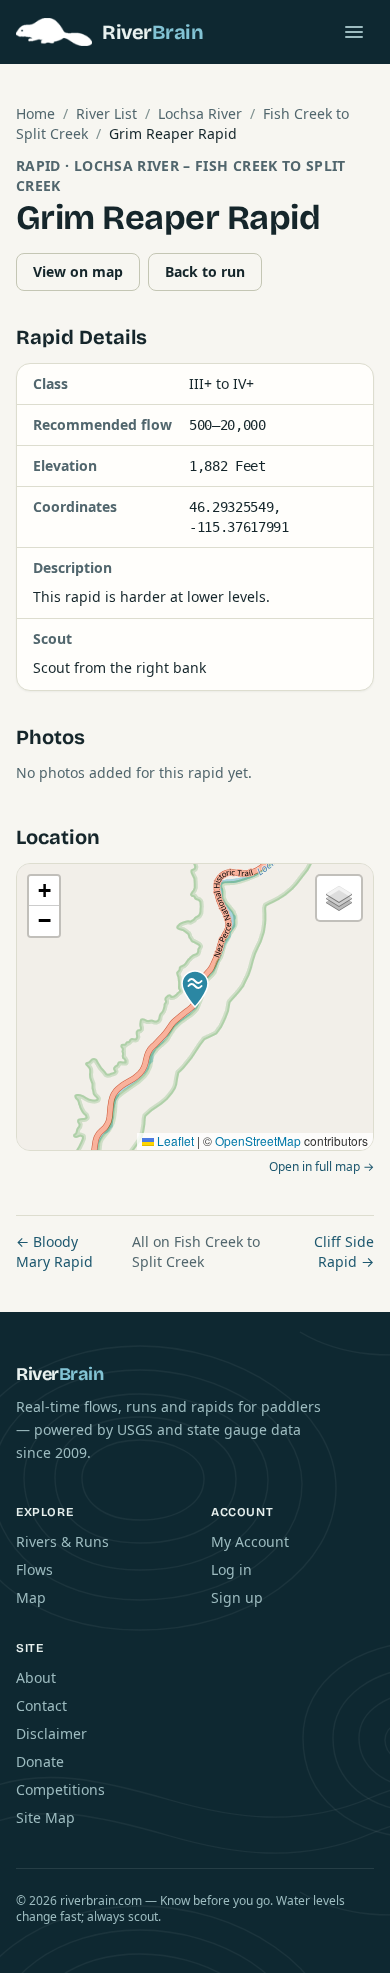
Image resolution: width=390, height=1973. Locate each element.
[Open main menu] (354, 32)
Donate (40, 1761)
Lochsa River (200, 113)
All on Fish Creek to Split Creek (196, 1251)
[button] (195, 989)
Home (35, 113)
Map (31, 1597)
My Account (250, 1541)
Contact (41, 1705)
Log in (231, 1569)
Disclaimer (51, 1733)
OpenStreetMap (258, 1140)
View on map (78, 271)
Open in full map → (321, 1166)
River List (106, 113)
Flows (34, 1569)
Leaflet (174, 1140)
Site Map (45, 1817)
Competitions (60, 1789)
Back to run (205, 271)
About (36, 1677)
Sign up (237, 1597)
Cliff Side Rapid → (344, 1251)
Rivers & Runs (62, 1541)
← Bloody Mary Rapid (54, 1251)
